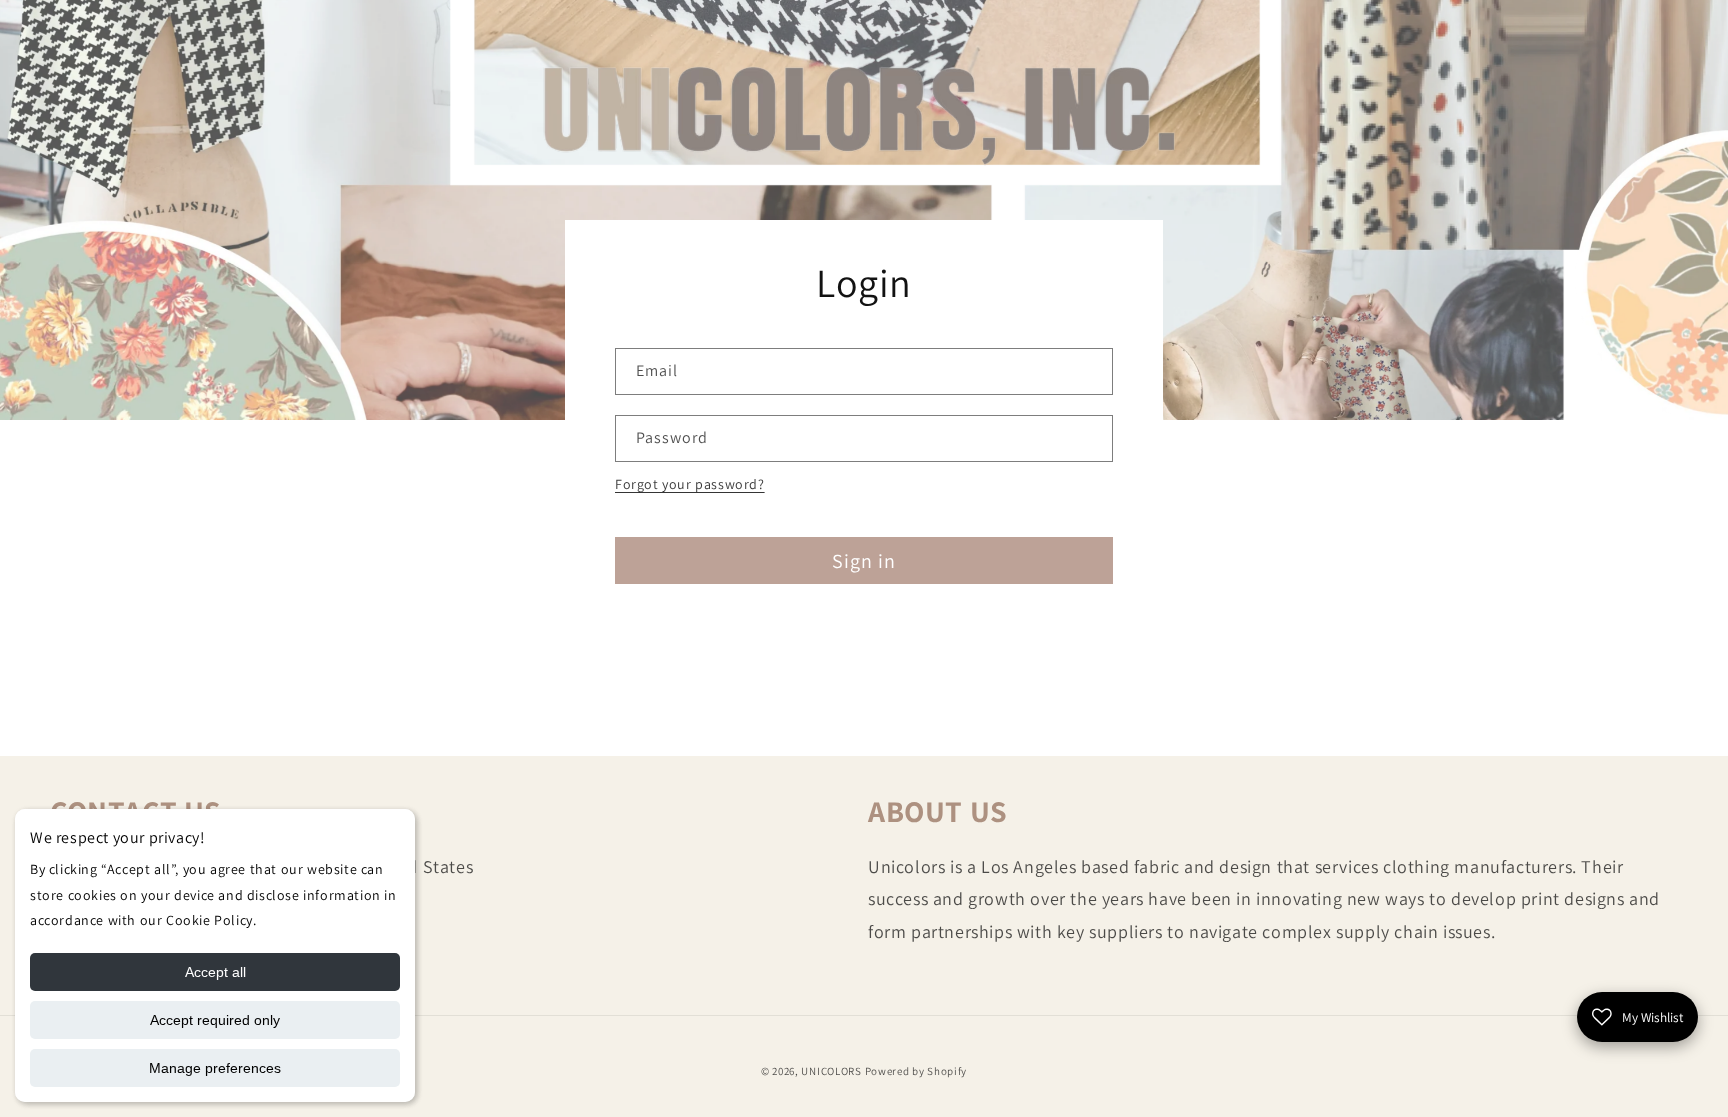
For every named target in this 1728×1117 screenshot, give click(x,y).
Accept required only (215, 1020)
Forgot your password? (690, 484)
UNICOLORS (831, 1071)
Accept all (215, 972)
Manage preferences (215, 1068)
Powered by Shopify (916, 1071)
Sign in (864, 561)
